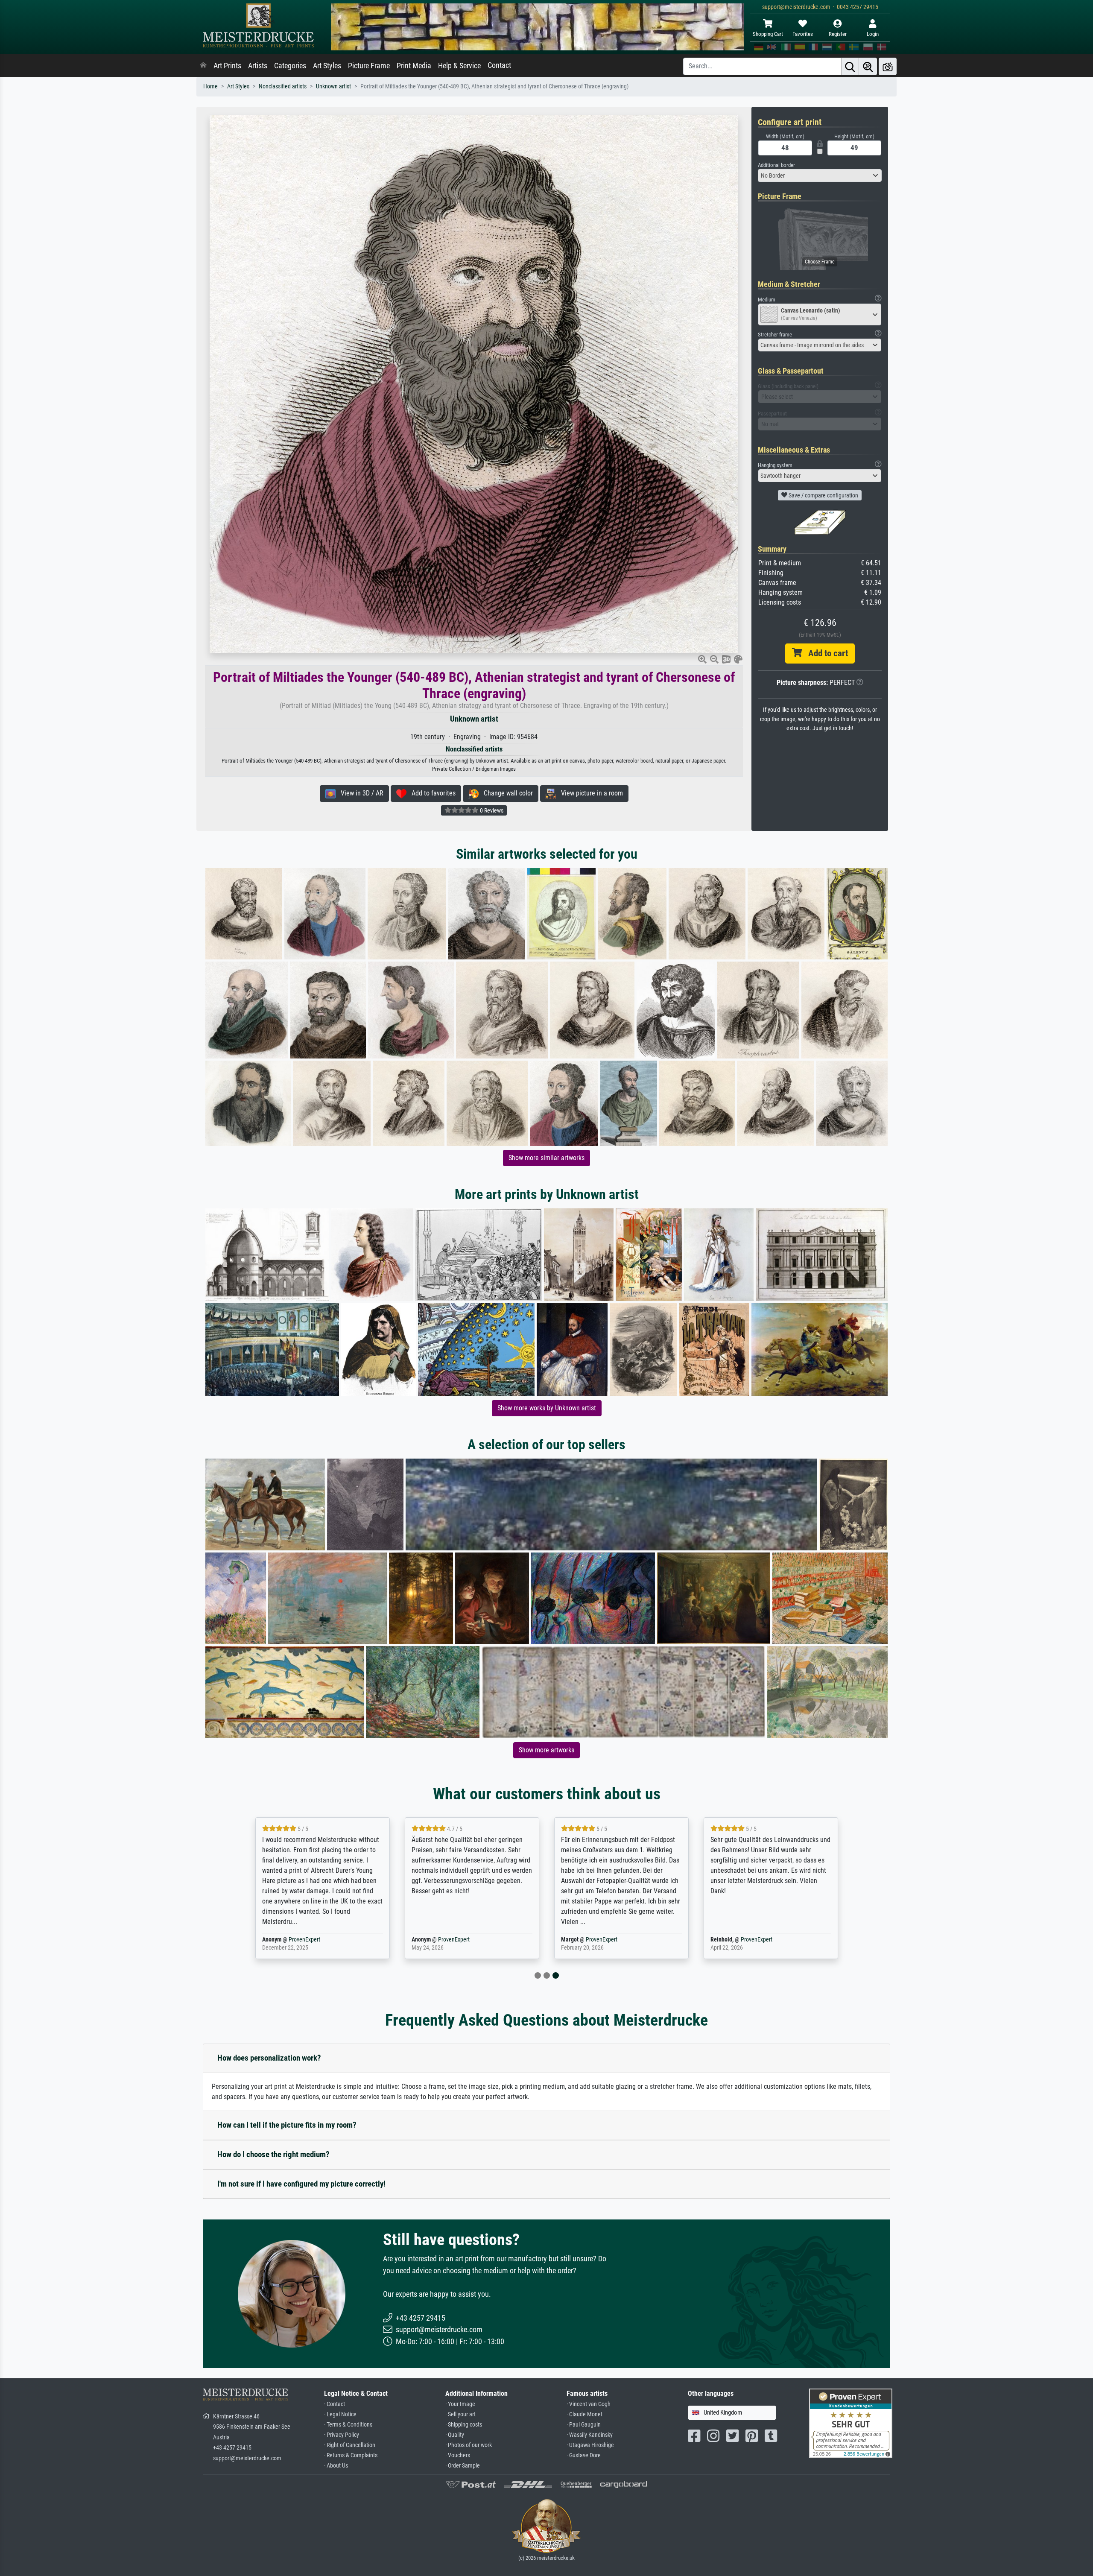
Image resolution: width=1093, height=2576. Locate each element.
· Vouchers (458, 2455)
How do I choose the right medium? (273, 2154)
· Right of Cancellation (350, 2445)
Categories (290, 66)
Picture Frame (369, 66)
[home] (203, 66)
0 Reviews (491, 810)
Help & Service (459, 66)
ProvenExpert (302, 1940)
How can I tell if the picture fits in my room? (287, 2125)
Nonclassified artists (283, 86)
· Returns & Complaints (351, 2455)
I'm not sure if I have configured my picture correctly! (301, 2184)
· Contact (335, 2404)
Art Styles (327, 66)
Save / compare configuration (823, 495)
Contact (499, 65)
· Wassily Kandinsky (590, 2435)
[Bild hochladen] (888, 66)
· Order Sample (463, 2466)
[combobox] (820, 175)
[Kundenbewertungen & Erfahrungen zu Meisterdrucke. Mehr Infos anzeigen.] (851, 2423)
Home (210, 86)
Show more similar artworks (546, 1158)
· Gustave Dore (584, 2455)
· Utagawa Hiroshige (590, 2445)
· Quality (455, 2435)
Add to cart (825, 653)
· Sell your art (460, 2414)
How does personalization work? (269, 2058)
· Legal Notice (340, 2414)
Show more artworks (546, 1750)
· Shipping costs (464, 2425)
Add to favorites (431, 793)
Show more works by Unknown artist (547, 1408)
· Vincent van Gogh (589, 2404)
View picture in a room (589, 793)
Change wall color (506, 793)
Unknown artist (333, 86)
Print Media (414, 66)
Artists (258, 66)
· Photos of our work (469, 2445)
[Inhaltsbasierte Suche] (868, 66)
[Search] (850, 66)
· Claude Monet (584, 2414)
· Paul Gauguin (584, 2425)
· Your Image (460, 2404)
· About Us (336, 2466)
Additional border (776, 165)
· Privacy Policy (342, 2435)
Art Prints (227, 66)
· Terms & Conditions (348, 2425)
